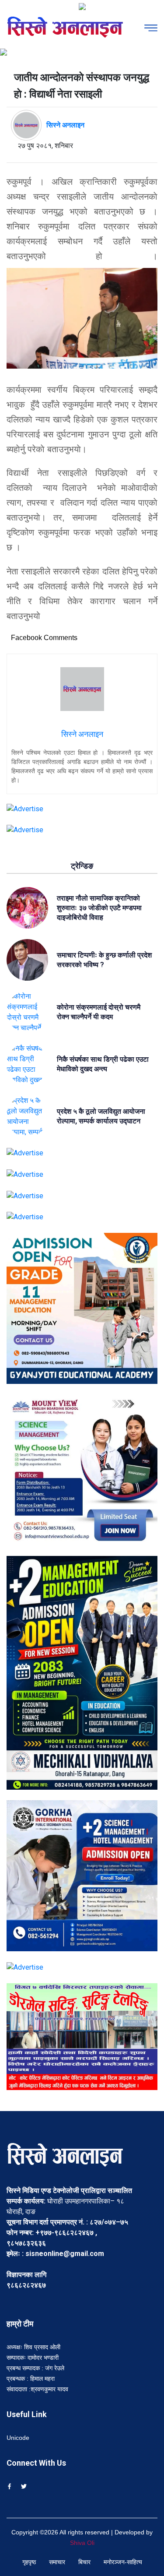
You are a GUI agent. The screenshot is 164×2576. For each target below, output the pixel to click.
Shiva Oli (82, 2543)
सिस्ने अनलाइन (65, 125)
